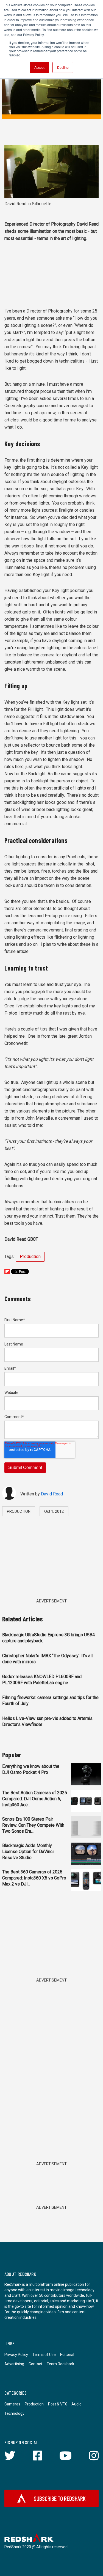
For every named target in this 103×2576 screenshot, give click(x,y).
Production (30, 1257)
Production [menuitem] (34, 2404)
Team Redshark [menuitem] (60, 2364)
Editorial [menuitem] (67, 2355)
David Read (52, 1494)
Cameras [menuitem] (12, 2404)
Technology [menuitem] (14, 2413)
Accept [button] (39, 67)
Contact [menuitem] (35, 2364)
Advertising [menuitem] (14, 2364)
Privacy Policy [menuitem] (16, 2355)
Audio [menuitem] (76, 2404)
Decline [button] (63, 67)
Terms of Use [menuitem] (44, 2355)
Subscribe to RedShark (60, 2498)
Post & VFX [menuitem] (58, 2404)
